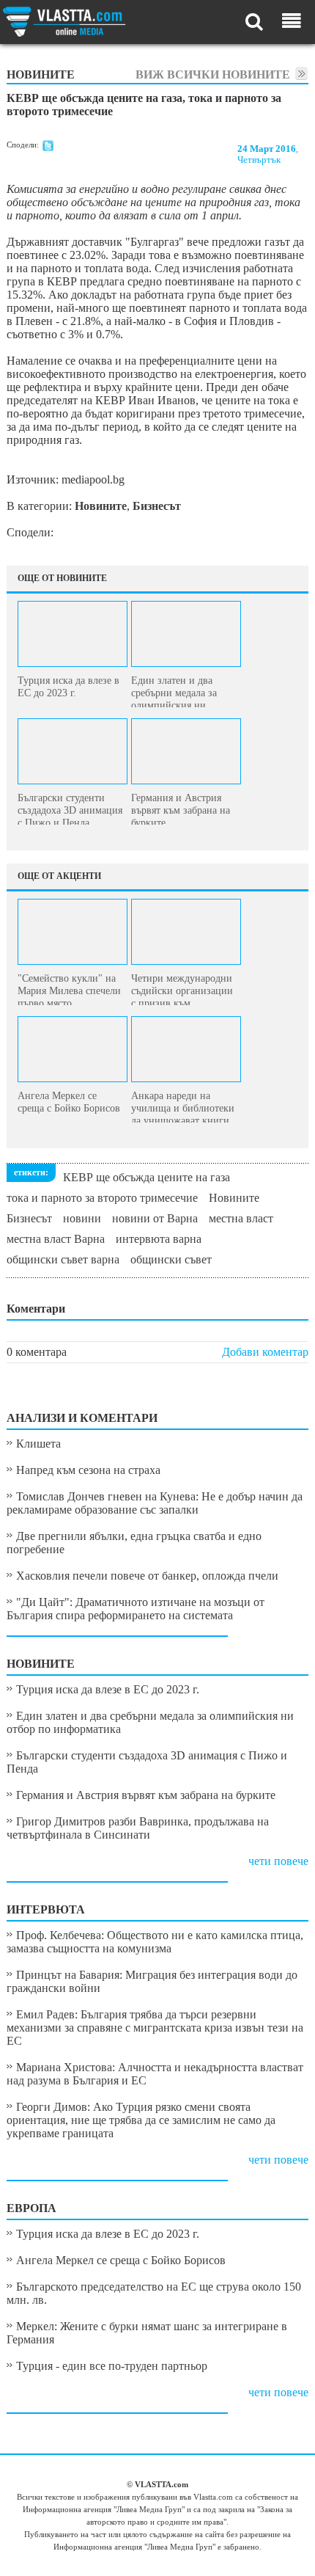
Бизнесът (29, 1218)
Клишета (38, 1444)
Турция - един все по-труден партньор (112, 2366)
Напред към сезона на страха (88, 1470)
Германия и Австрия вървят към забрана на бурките (146, 1795)
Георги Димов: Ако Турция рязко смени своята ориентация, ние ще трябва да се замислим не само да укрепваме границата (141, 2120)
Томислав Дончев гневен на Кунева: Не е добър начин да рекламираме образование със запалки (155, 1503)
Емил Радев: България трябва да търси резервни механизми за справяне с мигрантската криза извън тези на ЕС (155, 2028)
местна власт (241, 1218)
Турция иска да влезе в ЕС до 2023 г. (108, 1689)
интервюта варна (159, 1239)
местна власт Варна (56, 1239)
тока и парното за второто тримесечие (102, 1198)
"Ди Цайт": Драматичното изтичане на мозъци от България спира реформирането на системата (136, 1609)
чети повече (278, 1861)
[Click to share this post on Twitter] (48, 148)
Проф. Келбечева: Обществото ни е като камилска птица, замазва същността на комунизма (155, 1942)
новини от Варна (155, 1218)
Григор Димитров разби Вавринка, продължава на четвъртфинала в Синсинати (138, 1828)
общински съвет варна (63, 1259)
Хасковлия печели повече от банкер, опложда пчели (147, 1576)
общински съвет (171, 1259)
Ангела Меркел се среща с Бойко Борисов (121, 2260)
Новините (234, 1198)
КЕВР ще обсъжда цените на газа (147, 1177)
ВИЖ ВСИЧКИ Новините (213, 74)
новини (82, 1218)
